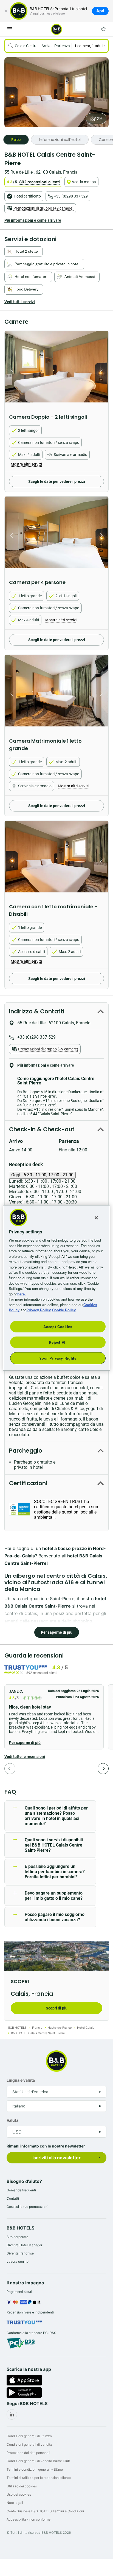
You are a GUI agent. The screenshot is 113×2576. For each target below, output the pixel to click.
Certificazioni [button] (28, 1483)
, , (41, 172)
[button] (54, 1717)
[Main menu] (10, 29)
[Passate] (10, 1769)
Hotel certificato (27, 196)
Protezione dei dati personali (28, 2453)
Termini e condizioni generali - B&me (35, 2469)
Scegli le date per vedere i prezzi (57, 481)
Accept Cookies (58, 1326)
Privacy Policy (39, 1310)
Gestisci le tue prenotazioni (27, 2207)
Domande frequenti (21, 2190)
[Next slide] (103, 370)
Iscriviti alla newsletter (56, 2158)
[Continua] (103, 1769)
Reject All (58, 1342)
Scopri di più (57, 2008)
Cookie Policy (64, 1310)
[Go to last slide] (10, 370)
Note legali (15, 2503)
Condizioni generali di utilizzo (29, 2436)
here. (22, 1294)
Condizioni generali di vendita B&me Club (38, 2461)
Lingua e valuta (21, 2080)
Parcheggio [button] (26, 1451)
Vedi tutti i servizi (20, 302)
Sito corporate (17, 2237)
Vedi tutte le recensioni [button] (25, 1757)
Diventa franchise (20, 2253)
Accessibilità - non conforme (29, 2519)
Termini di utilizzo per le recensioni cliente (39, 2478)
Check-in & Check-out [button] (42, 1129)
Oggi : (42, 1175)
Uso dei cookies (19, 2494)
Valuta (12, 2120)
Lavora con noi (18, 2261)
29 (99, 119)
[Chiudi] (6, 11)
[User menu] (103, 29)
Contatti (13, 2198)
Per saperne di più (57, 1632)
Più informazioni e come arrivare (33, 220)
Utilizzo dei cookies (22, 2486)
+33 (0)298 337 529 (71, 196)
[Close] (96, 1218)
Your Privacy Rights (58, 1358)
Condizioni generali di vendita (29, 2444)
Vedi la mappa (84, 182)
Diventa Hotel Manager (24, 2245)
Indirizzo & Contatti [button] (37, 1011)
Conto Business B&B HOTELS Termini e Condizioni (45, 2511)
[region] (56, 1288)
